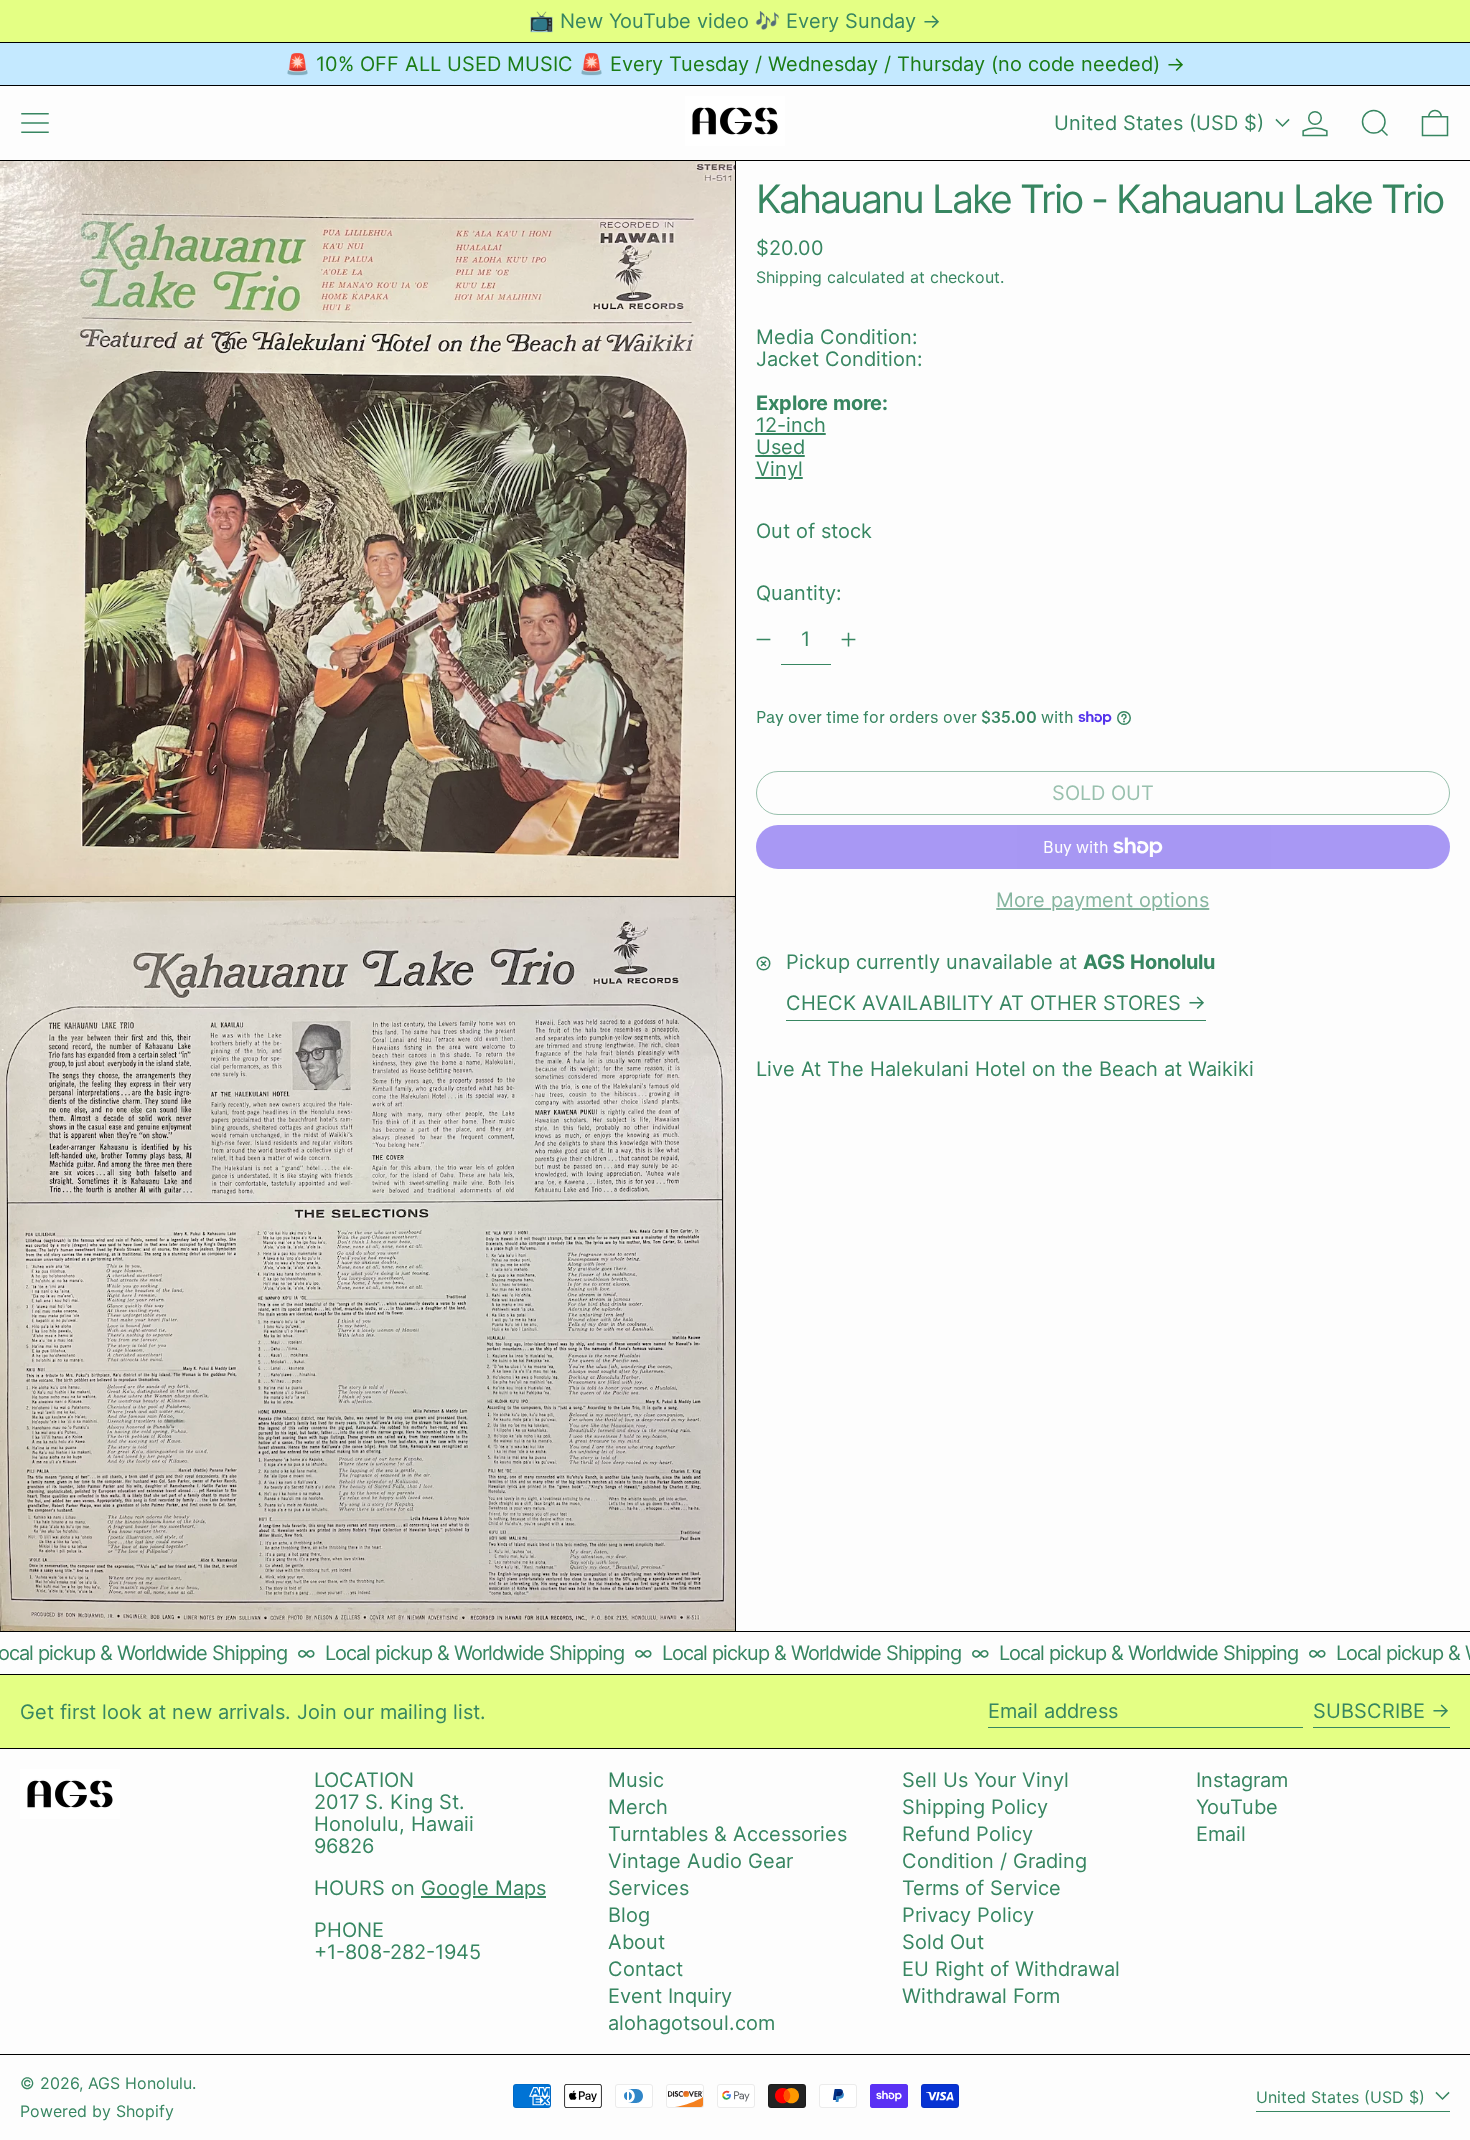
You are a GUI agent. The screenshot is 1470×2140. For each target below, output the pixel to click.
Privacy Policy (968, 1915)
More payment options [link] (1102, 900)
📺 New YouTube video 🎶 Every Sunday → (735, 21)
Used (780, 447)
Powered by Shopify (97, 2111)
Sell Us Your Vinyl (985, 1780)
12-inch (791, 425)
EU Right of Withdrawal (1011, 1969)
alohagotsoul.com (691, 2023)
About (636, 1942)
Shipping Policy (975, 1807)
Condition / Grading (994, 1861)
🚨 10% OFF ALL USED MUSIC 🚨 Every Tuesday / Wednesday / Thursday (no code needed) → (735, 64)
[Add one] (848, 639)
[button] (1375, 123)
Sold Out (943, 1942)
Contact (645, 1969)
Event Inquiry (670, 1996)
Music (636, 1780)
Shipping (789, 276)
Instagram (1242, 1780)
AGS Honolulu (140, 2083)
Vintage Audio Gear (700, 1861)
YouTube (1237, 1807)
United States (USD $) (1162, 123)
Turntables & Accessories (727, 1834)
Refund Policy (967, 1834)
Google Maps (483, 1888)
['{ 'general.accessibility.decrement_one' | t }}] (763, 639)
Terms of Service (981, 1888)
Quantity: (799, 593)
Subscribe (1369, 1711)
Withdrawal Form (981, 1996)
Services (648, 1888)
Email (1221, 1834)
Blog (629, 1915)
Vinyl (779, 469)
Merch (638, 1807)
